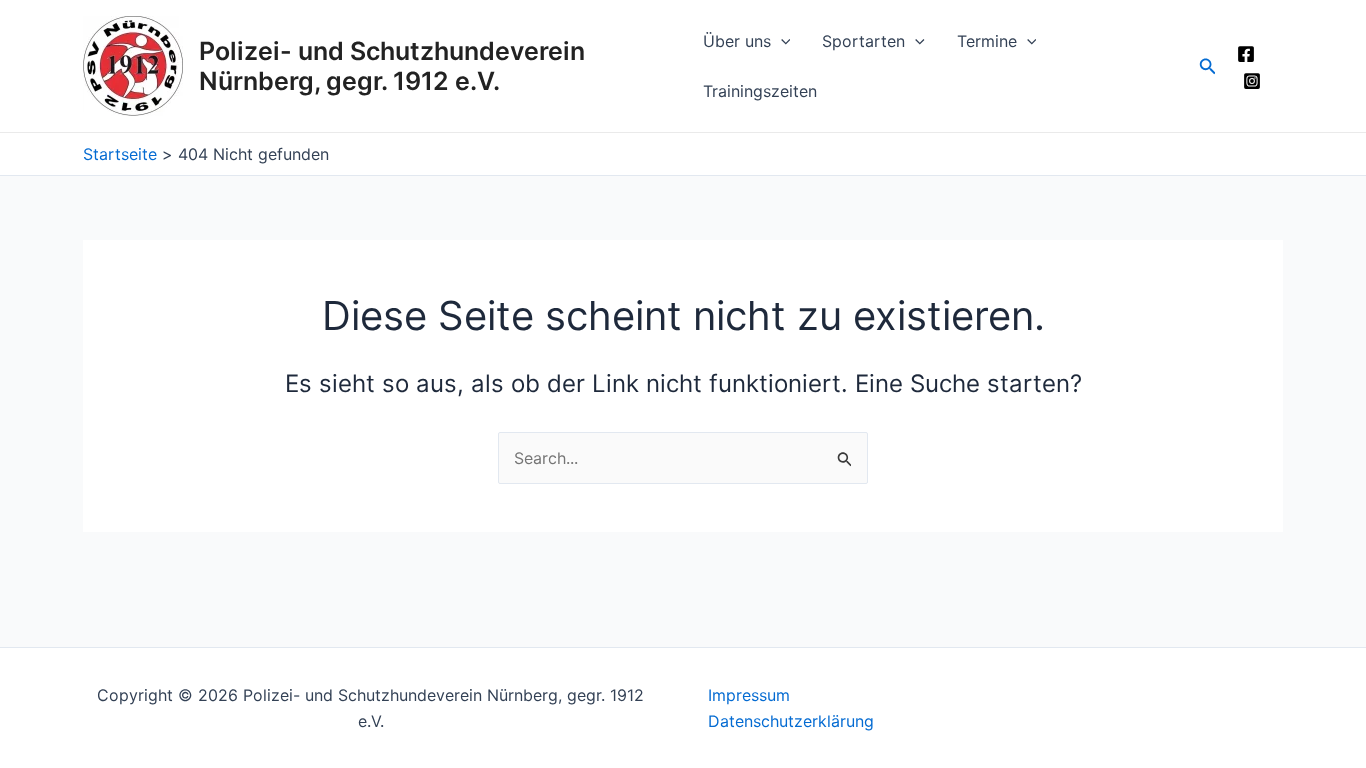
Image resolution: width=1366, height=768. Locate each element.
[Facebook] (1246, 54)
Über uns (737, 41)
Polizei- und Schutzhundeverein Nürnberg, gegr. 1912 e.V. (392, 66)
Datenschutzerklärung (791, 721)
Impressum (749, 695)
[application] (781, 41)
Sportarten (863, 41)
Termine (987, 41)
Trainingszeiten (760, 91)
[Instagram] (1252, 81)
